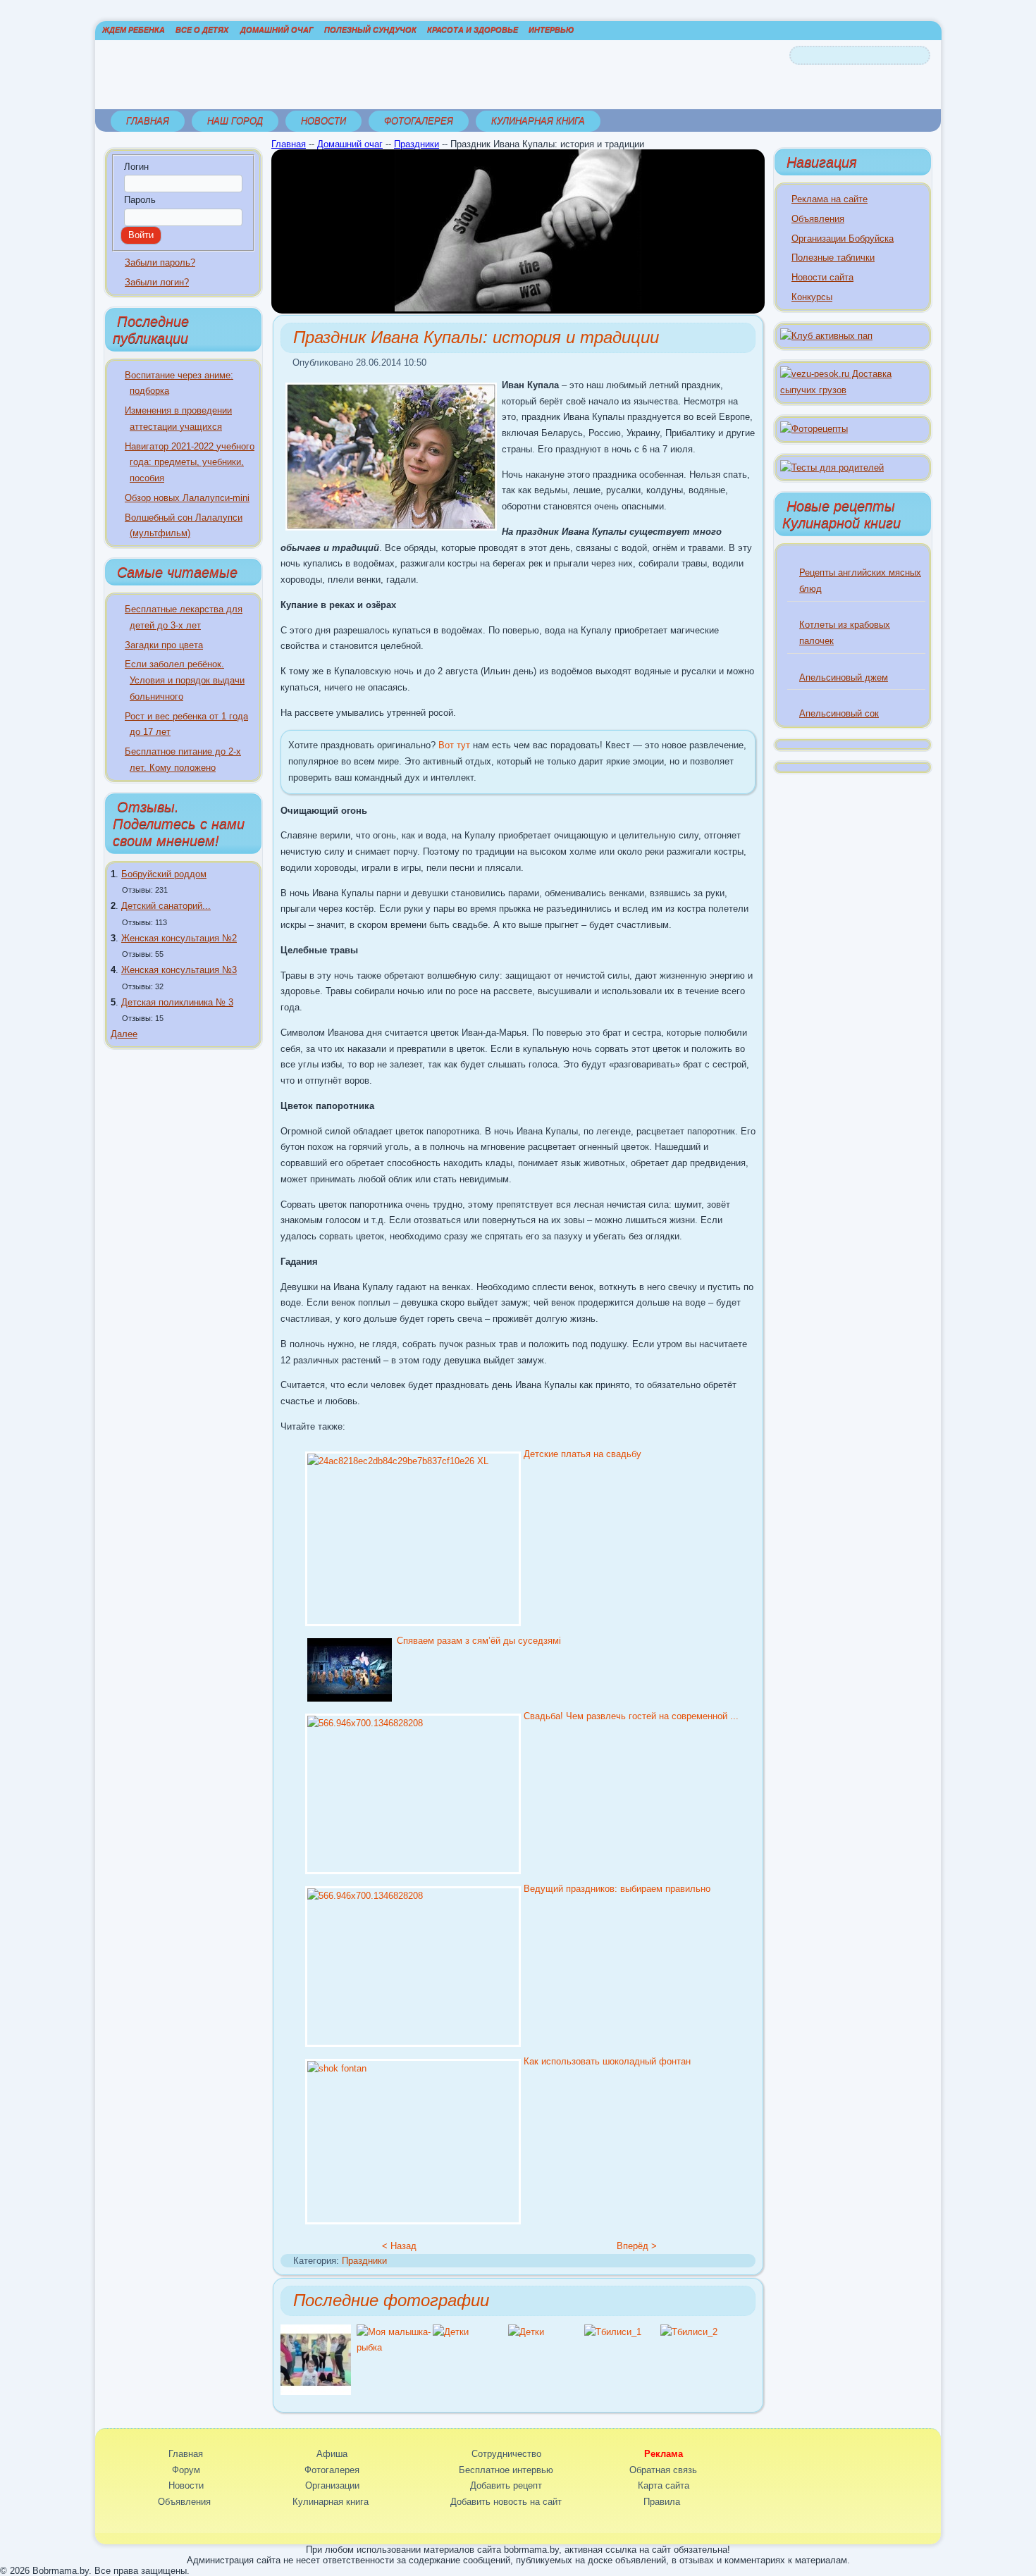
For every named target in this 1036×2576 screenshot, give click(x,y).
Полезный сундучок (370, 30)
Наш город (235, 121)
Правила (662, 2502)
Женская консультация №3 (179, 970)
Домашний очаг (277, 30)
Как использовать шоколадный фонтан (607, 2061)
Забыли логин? (157, 282)
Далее (124, 1034)
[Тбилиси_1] (613, 2332)
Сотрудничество (506, 2454)
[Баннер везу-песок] (853, 390)
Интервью (551, 30)
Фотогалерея (419, 121)
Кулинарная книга (538, 121)
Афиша (332, 2454)
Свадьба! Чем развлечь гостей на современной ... (631, 1716)
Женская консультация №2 (179, 938)
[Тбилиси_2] (689, 2332)
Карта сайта (664, 2485)
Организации (332, 2485)
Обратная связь (663, 2470)
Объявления (818, 219)
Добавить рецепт (506, 2485)
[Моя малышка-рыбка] (395, 2347)
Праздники (417, 144)
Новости (323, 121)
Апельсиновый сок (839, 713)
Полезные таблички (833, 258)
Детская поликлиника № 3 (177, 1002)
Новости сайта (822, 277)
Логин (136, 167)
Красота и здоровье (473, 30)
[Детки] (451, 2332)
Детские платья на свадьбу (582, 1454)
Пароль (140, 200)
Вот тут (454, 745)
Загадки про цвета (164, 645)
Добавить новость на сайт (506, 2502)
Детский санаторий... (166, 906)
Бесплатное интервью (506, 2470)
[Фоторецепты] (814, 429)
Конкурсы (812, 297)
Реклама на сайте (830, 199)
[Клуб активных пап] (826, 336)
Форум (186, 2470)
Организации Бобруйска (843, 239)
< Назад (399, 2246)
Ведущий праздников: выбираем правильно (617, 1889)
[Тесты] (832, 467)
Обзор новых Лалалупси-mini (187, 498)
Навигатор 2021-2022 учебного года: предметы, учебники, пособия (190, 463)
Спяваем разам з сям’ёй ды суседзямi (479, 1641)
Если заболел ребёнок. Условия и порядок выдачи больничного (185, 680)
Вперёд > (637, 2246)
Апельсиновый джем (844, 677)
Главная (148, 121)
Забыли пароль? (160, 262)
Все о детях (202, 30)
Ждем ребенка (134, 30)
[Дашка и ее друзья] (316, 2392)
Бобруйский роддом (164, 874)
